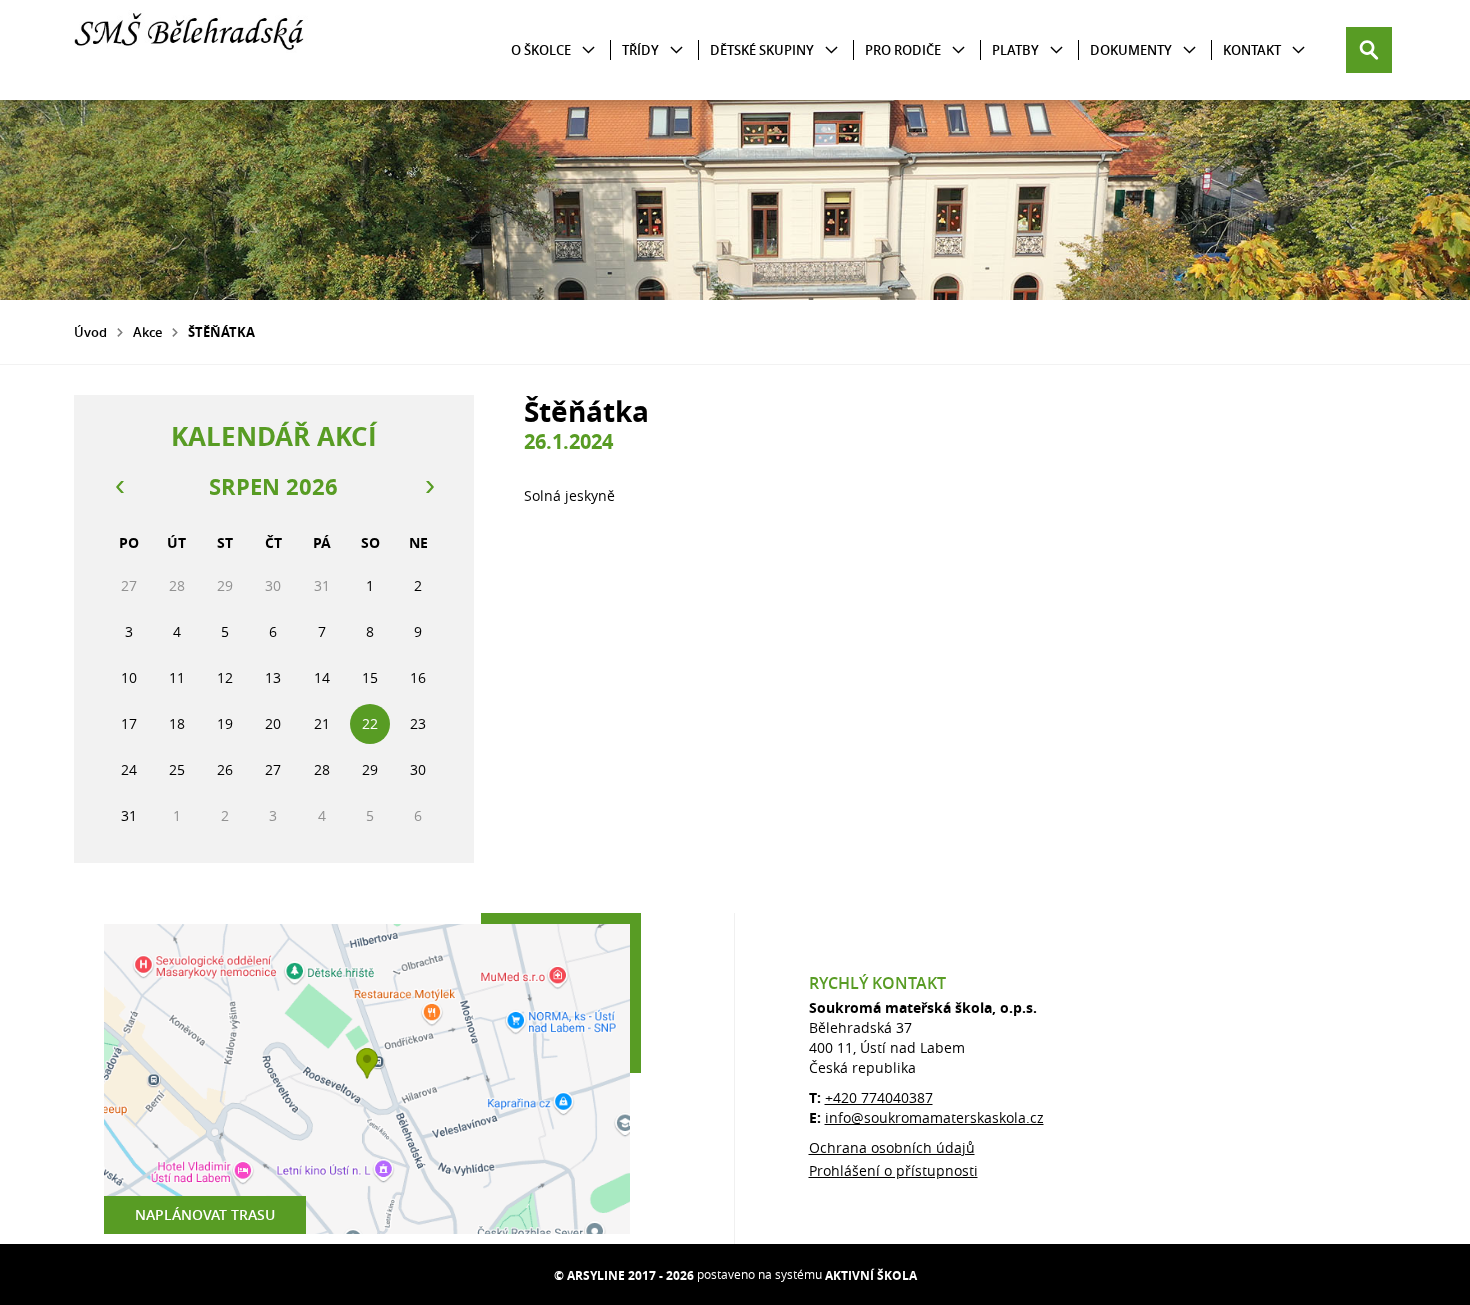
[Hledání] (1369, 50)
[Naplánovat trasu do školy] (367, 1079)
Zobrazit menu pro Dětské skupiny (831, 50)
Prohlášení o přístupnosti (893, 1170)
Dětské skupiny (762, 50)
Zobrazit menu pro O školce (588, 50)
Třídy (640, 50)
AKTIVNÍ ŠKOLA (871, 1275)
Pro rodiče (903, 50)
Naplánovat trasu (205, 1214)
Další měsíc (429, 487)
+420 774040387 (879, 1097)
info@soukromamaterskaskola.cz (934, 1117)
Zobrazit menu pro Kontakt (1298, 50)
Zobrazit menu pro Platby (1056, 50)
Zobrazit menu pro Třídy (676, 50)
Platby (1015, 50)
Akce (147, 332)
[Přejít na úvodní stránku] (194, 50)
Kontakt (1252, 50)
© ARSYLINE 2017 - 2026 (624, 1275)
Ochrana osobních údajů (892, 1147)
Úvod (90, 332)
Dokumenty (1131, 50)
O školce (541, 50)
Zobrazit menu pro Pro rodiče (958, 50)
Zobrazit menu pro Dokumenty (1189, 50)
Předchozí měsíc (119, 487)
